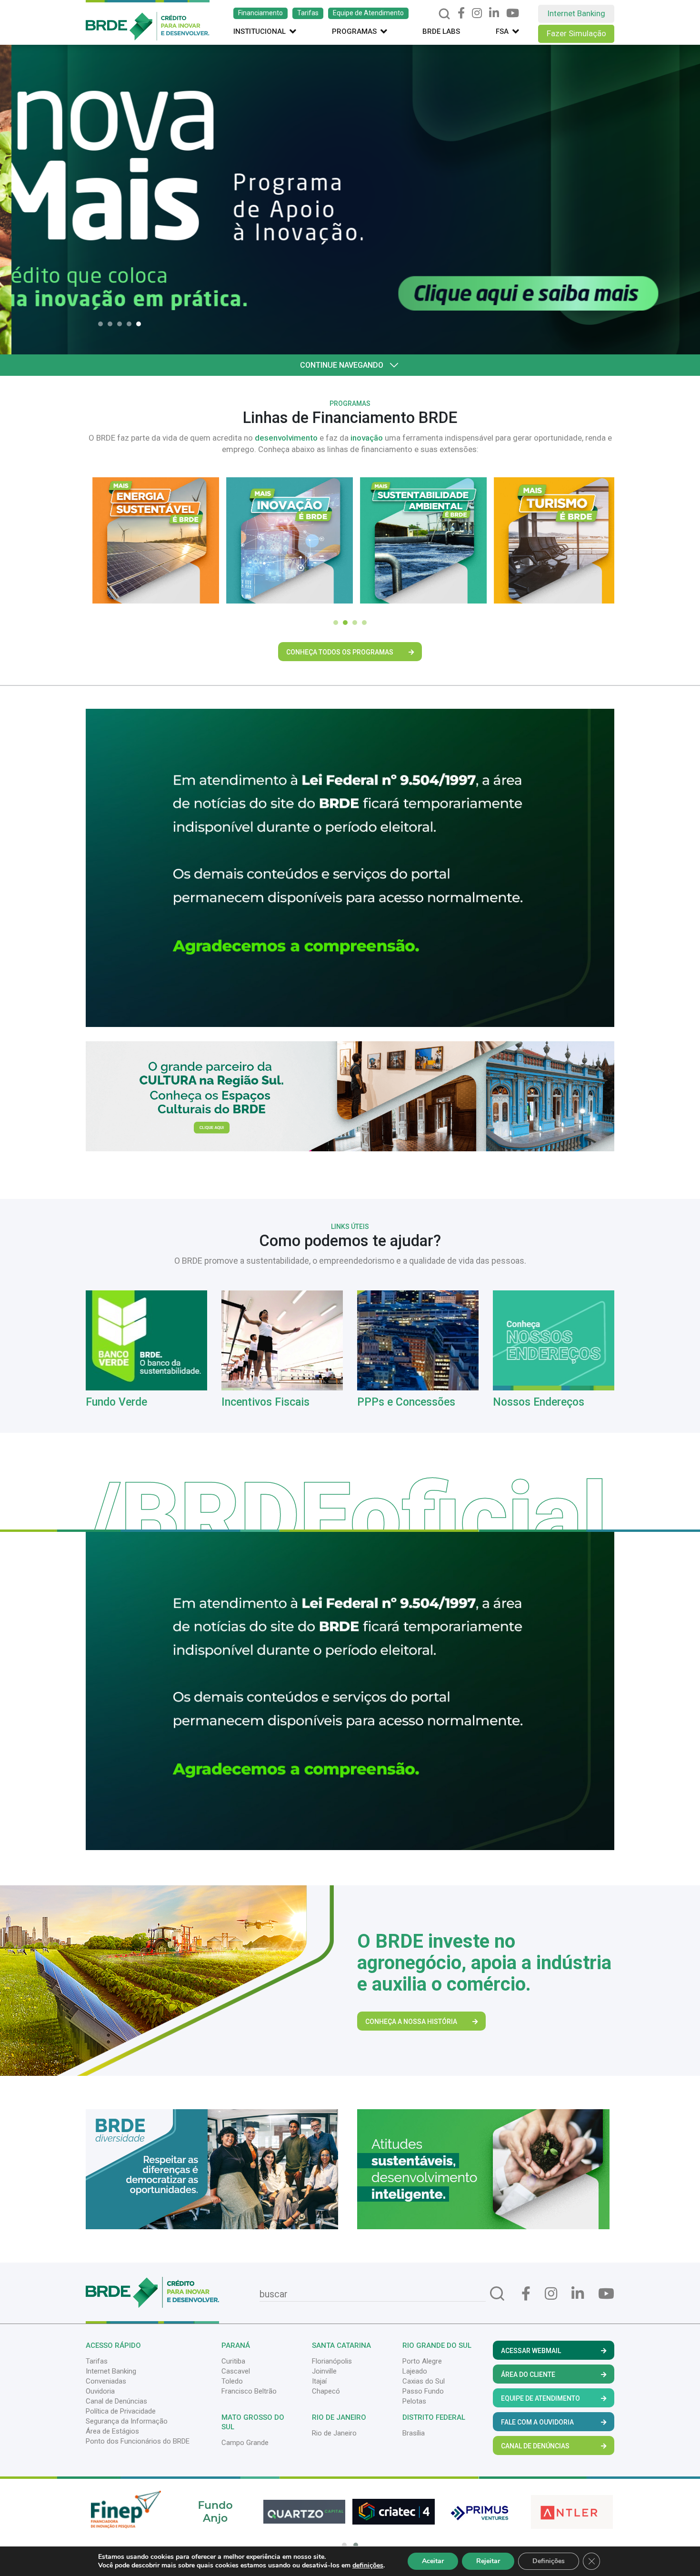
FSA (502, 31)
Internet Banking (576, 13)
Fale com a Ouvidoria (537, 2422)
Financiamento (260, 13)
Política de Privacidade (121, 2411)
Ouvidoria (100, 2391)
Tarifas (308, 13)
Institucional (260, 31)
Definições (549, 2561)
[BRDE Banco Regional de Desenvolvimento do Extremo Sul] (148, 20)
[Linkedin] (494, 13)
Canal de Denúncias (116, 2401)
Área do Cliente (528, 2375)
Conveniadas (106, 2381)
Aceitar (433, 2561)
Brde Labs (441, 31)
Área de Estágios (112, 2431)
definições (368, 2566)
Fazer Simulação (576, 33)
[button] (103, 324)
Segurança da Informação (127, 2421)
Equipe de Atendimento (368, 13)
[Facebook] (461, 13)
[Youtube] (513, 13)
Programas (354, 31)
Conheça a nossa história (411, 2022)
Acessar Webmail (531, 2351)
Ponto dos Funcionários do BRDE (138, 2441)
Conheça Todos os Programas (340, 652)
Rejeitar (488, 2561)
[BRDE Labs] (350, 1096)
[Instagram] (477, 13)
